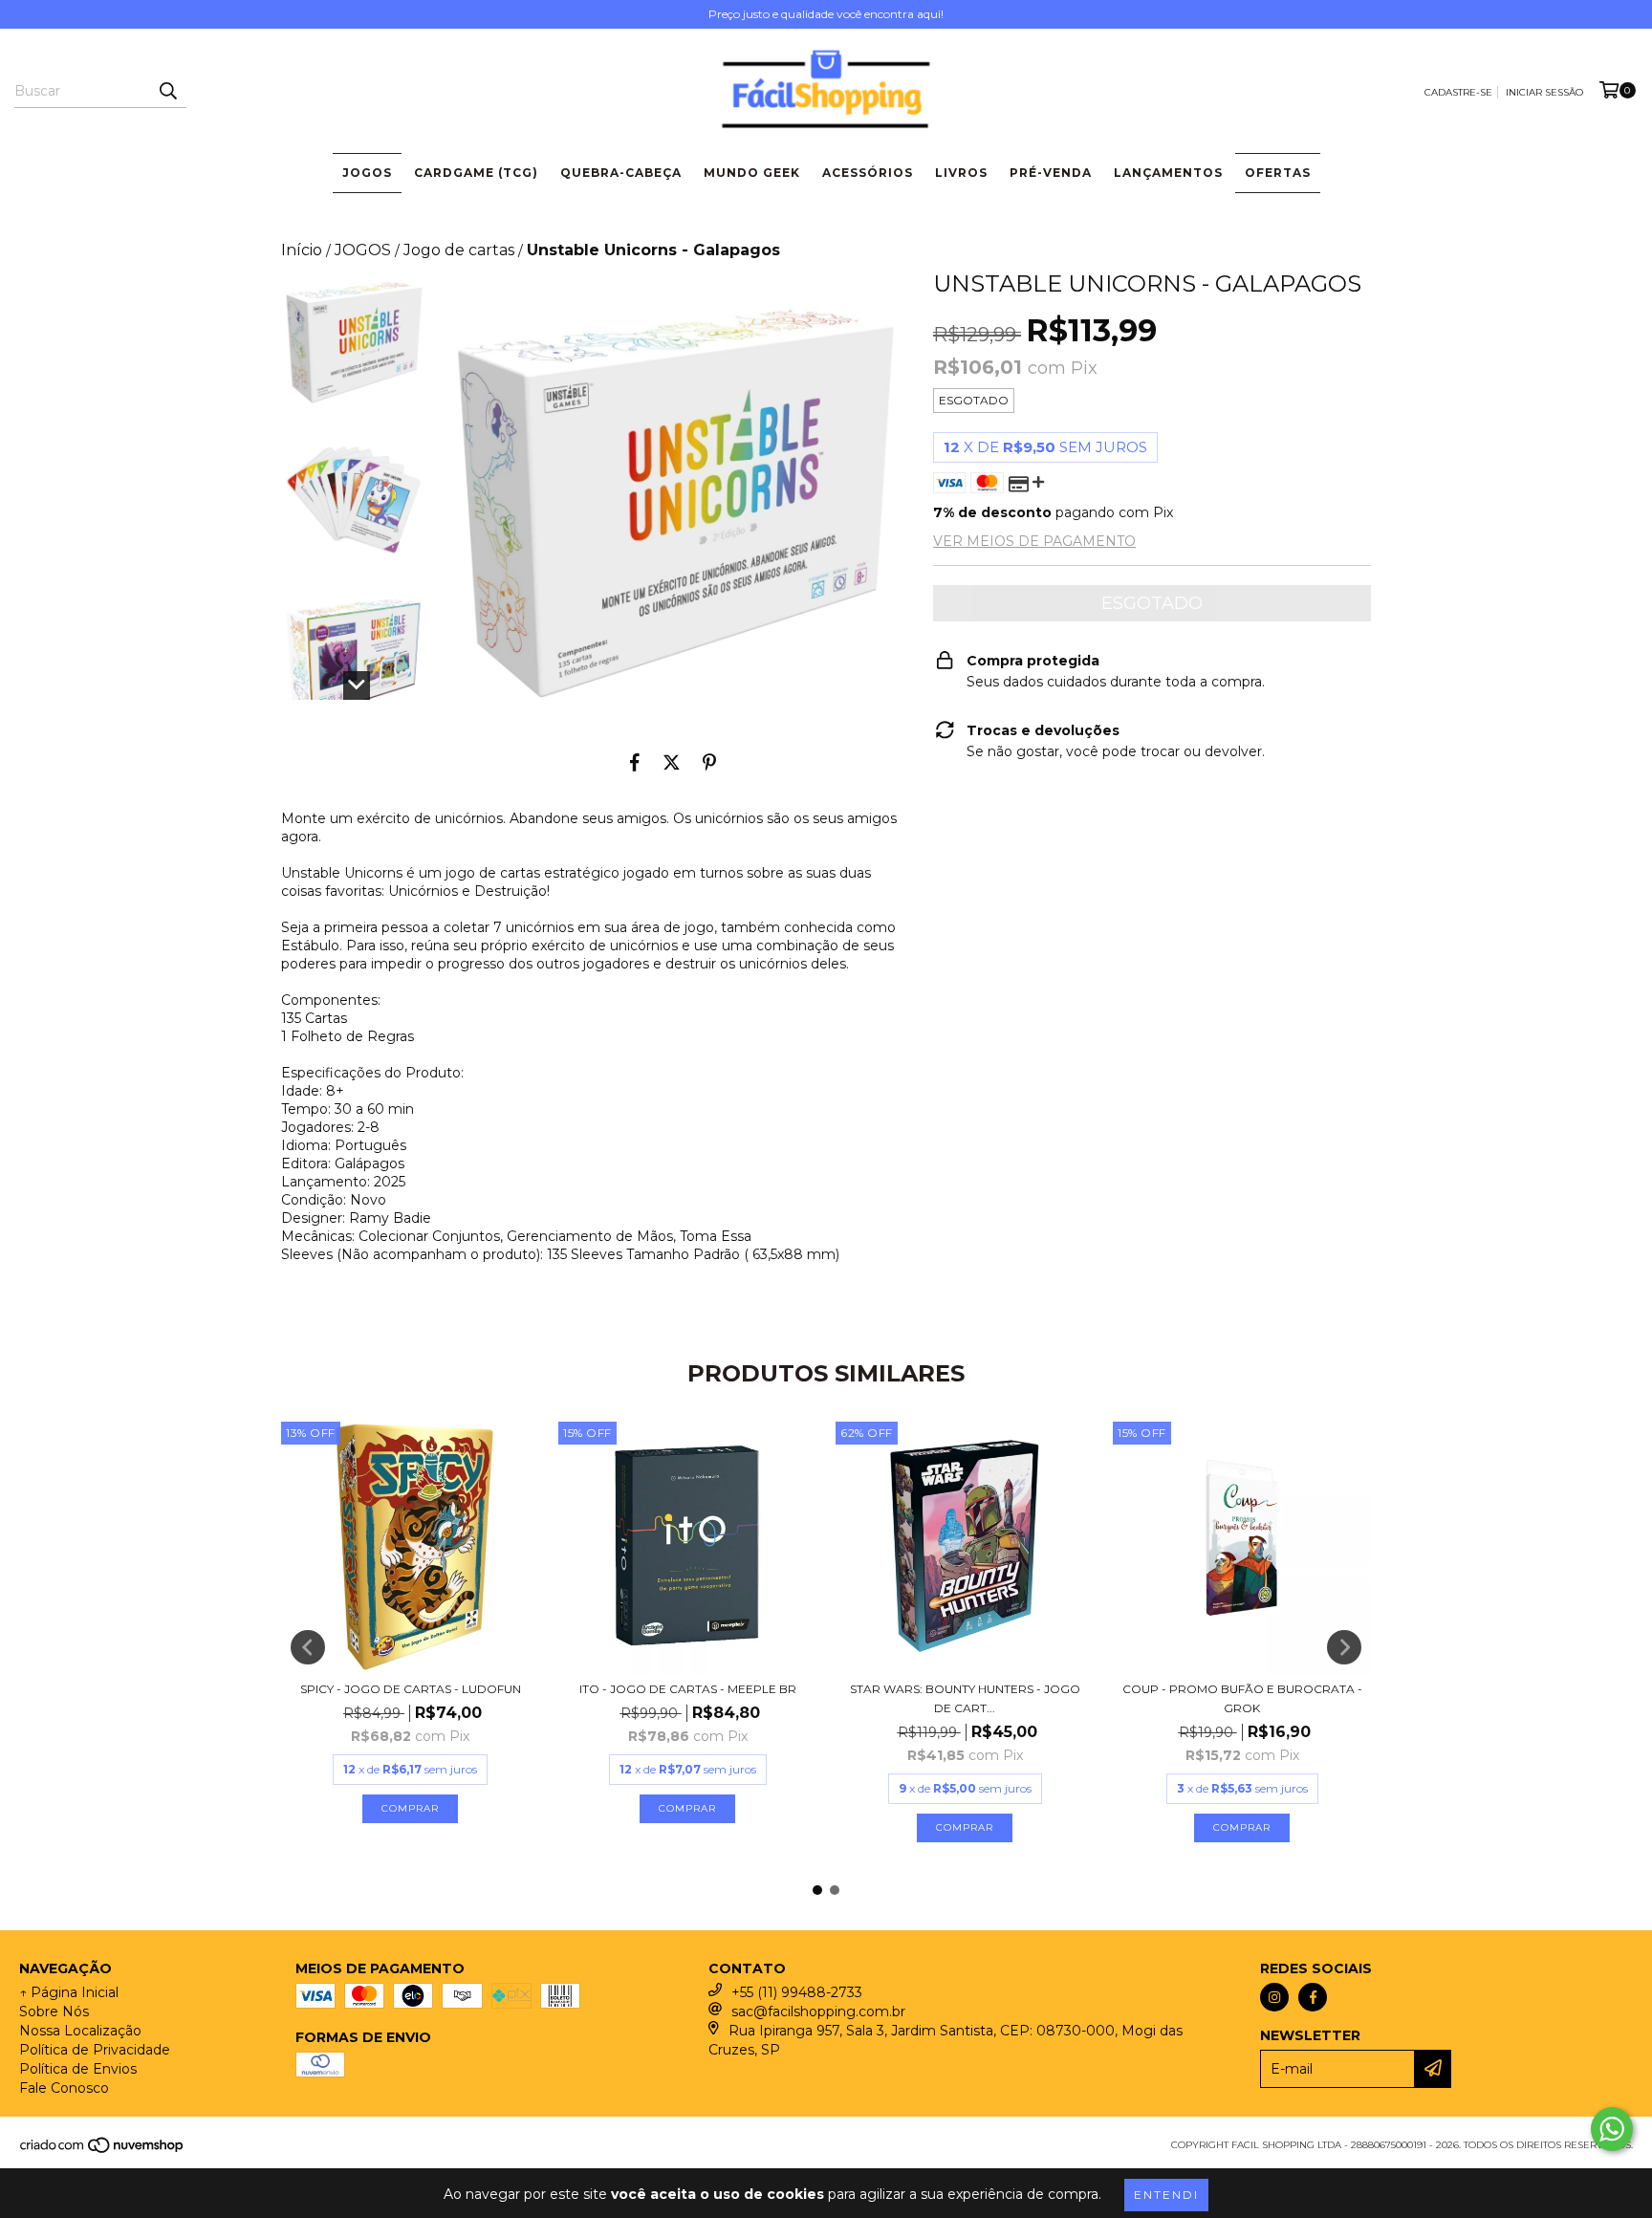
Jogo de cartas (459, 250)
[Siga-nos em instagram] (1274, 1997)
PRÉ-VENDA (1051, 173)
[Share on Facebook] (635, 762)
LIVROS (961, 173)
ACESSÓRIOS (868, 173)
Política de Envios (78, 2069)
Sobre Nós (54, 2011)
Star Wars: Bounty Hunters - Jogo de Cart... (965, 1698)
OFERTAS (1278, 173)
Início (302, 250)
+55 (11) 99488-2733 (797, 1992)
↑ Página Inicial (69, 1992)
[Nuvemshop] (103, 2151)
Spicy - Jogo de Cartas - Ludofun (411, 1689)
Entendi (1166, 2195)
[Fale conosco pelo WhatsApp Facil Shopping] (1612, 2129)
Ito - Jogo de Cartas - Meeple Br (688, 1689)
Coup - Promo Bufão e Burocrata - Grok (1242, 1698)
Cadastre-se (1458, 92)
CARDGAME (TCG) (476, 173)
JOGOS (367, 173)
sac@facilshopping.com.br (818, 2011)
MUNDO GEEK (752, 173)
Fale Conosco (64, 2088)
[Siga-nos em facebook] (1313, 1997)
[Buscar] (167, 91)
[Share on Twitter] (672, 762)
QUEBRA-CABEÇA (621, 173)
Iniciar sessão (1544, 92)
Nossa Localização (80, 2031)
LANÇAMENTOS (1168, 173)
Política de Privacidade (95, 2050)
